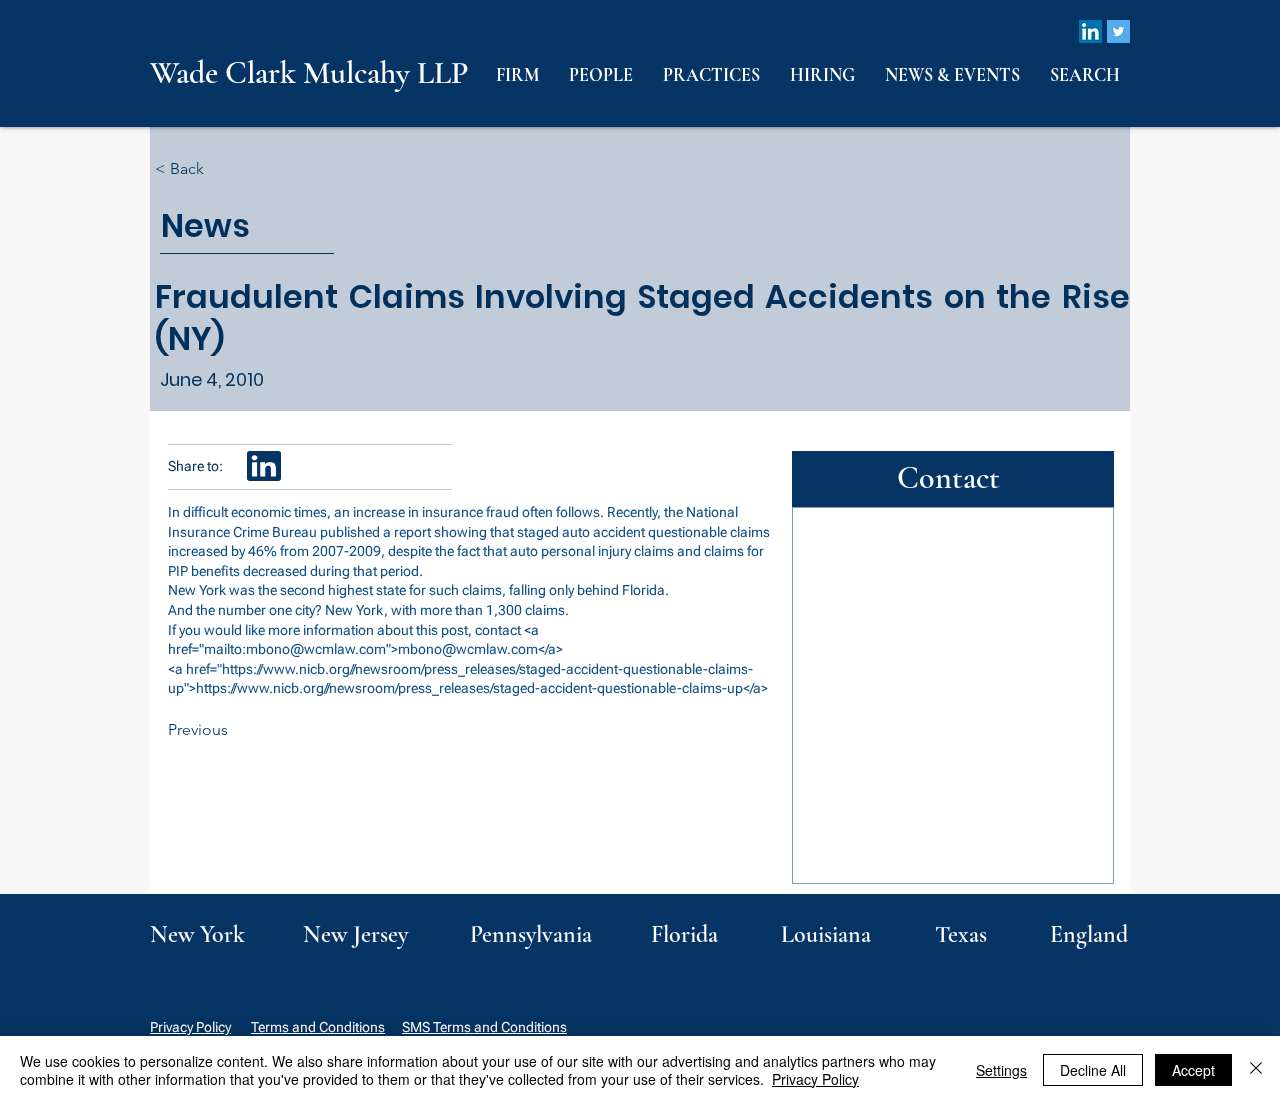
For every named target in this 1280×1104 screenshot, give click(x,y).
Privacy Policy (190, 1027)
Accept (1193, 1070)
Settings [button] (1001, 1070)
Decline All (1093, 1070)
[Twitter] (1118, 31)
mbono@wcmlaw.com (316, 649)
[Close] (1256, 1070)
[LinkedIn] (1090, 31)
